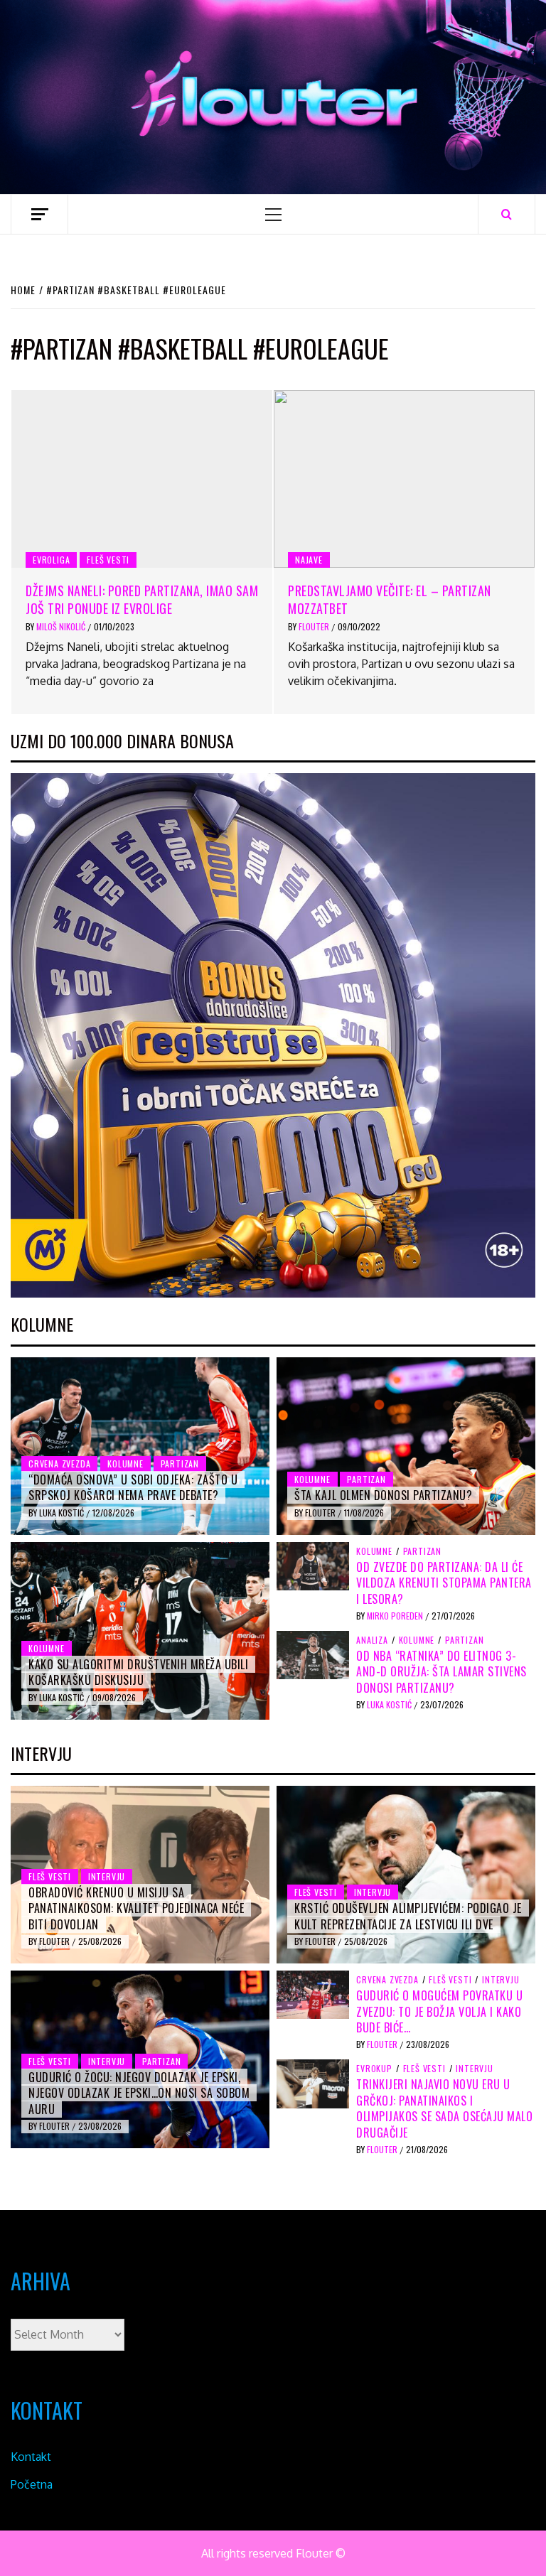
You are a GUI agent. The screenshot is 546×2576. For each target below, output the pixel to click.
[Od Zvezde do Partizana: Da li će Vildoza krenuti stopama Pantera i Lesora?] (313, 1565)
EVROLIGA (51, 560)
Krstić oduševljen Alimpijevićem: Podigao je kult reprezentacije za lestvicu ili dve (408, 1916)
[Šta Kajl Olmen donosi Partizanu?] (406, 1446)
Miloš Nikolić (62, 626)
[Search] (507, 214)
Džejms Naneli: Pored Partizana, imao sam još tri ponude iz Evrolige (142, 599)
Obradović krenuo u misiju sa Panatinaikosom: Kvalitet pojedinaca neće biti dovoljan (136, 1908)
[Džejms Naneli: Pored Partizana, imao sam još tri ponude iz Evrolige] (142, 479)
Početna (32, 2484)
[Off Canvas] (39, 214)
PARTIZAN (180, 1464)
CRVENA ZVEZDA (59, 1464)
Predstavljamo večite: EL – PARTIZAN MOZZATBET (390, 599)
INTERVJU (107, 1876)
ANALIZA (372, 1640)
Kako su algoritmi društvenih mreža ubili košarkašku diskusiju (138, 1672)
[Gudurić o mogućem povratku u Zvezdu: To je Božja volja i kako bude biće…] (313, 1994)
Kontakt (31, 2457)
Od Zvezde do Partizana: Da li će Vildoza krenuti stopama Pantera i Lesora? (444, 1583)
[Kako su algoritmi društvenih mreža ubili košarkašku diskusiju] (140, 1631)
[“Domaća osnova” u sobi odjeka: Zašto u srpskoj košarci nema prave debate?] (140, 1446)
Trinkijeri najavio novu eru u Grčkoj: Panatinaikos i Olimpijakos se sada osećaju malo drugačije (444, 2108)
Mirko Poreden (396, 1616)
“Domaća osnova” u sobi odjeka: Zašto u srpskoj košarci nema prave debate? (133, 1487)
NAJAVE (309, 560)
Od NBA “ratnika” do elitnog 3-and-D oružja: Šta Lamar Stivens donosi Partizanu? (441, 1672)
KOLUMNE (125, 1464)
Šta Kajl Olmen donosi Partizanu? (383, 1495)
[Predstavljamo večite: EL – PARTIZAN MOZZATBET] (404, 479)
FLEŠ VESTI (108, 560)
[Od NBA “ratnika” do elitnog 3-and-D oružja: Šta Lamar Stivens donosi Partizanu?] (313, 1654)
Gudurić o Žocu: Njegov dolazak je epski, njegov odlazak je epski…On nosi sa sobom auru (139, 2093)
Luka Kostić (63, 1513)
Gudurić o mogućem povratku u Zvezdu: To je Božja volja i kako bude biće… (439, 2011)
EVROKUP (374, 2069)
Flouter (315, 626)
